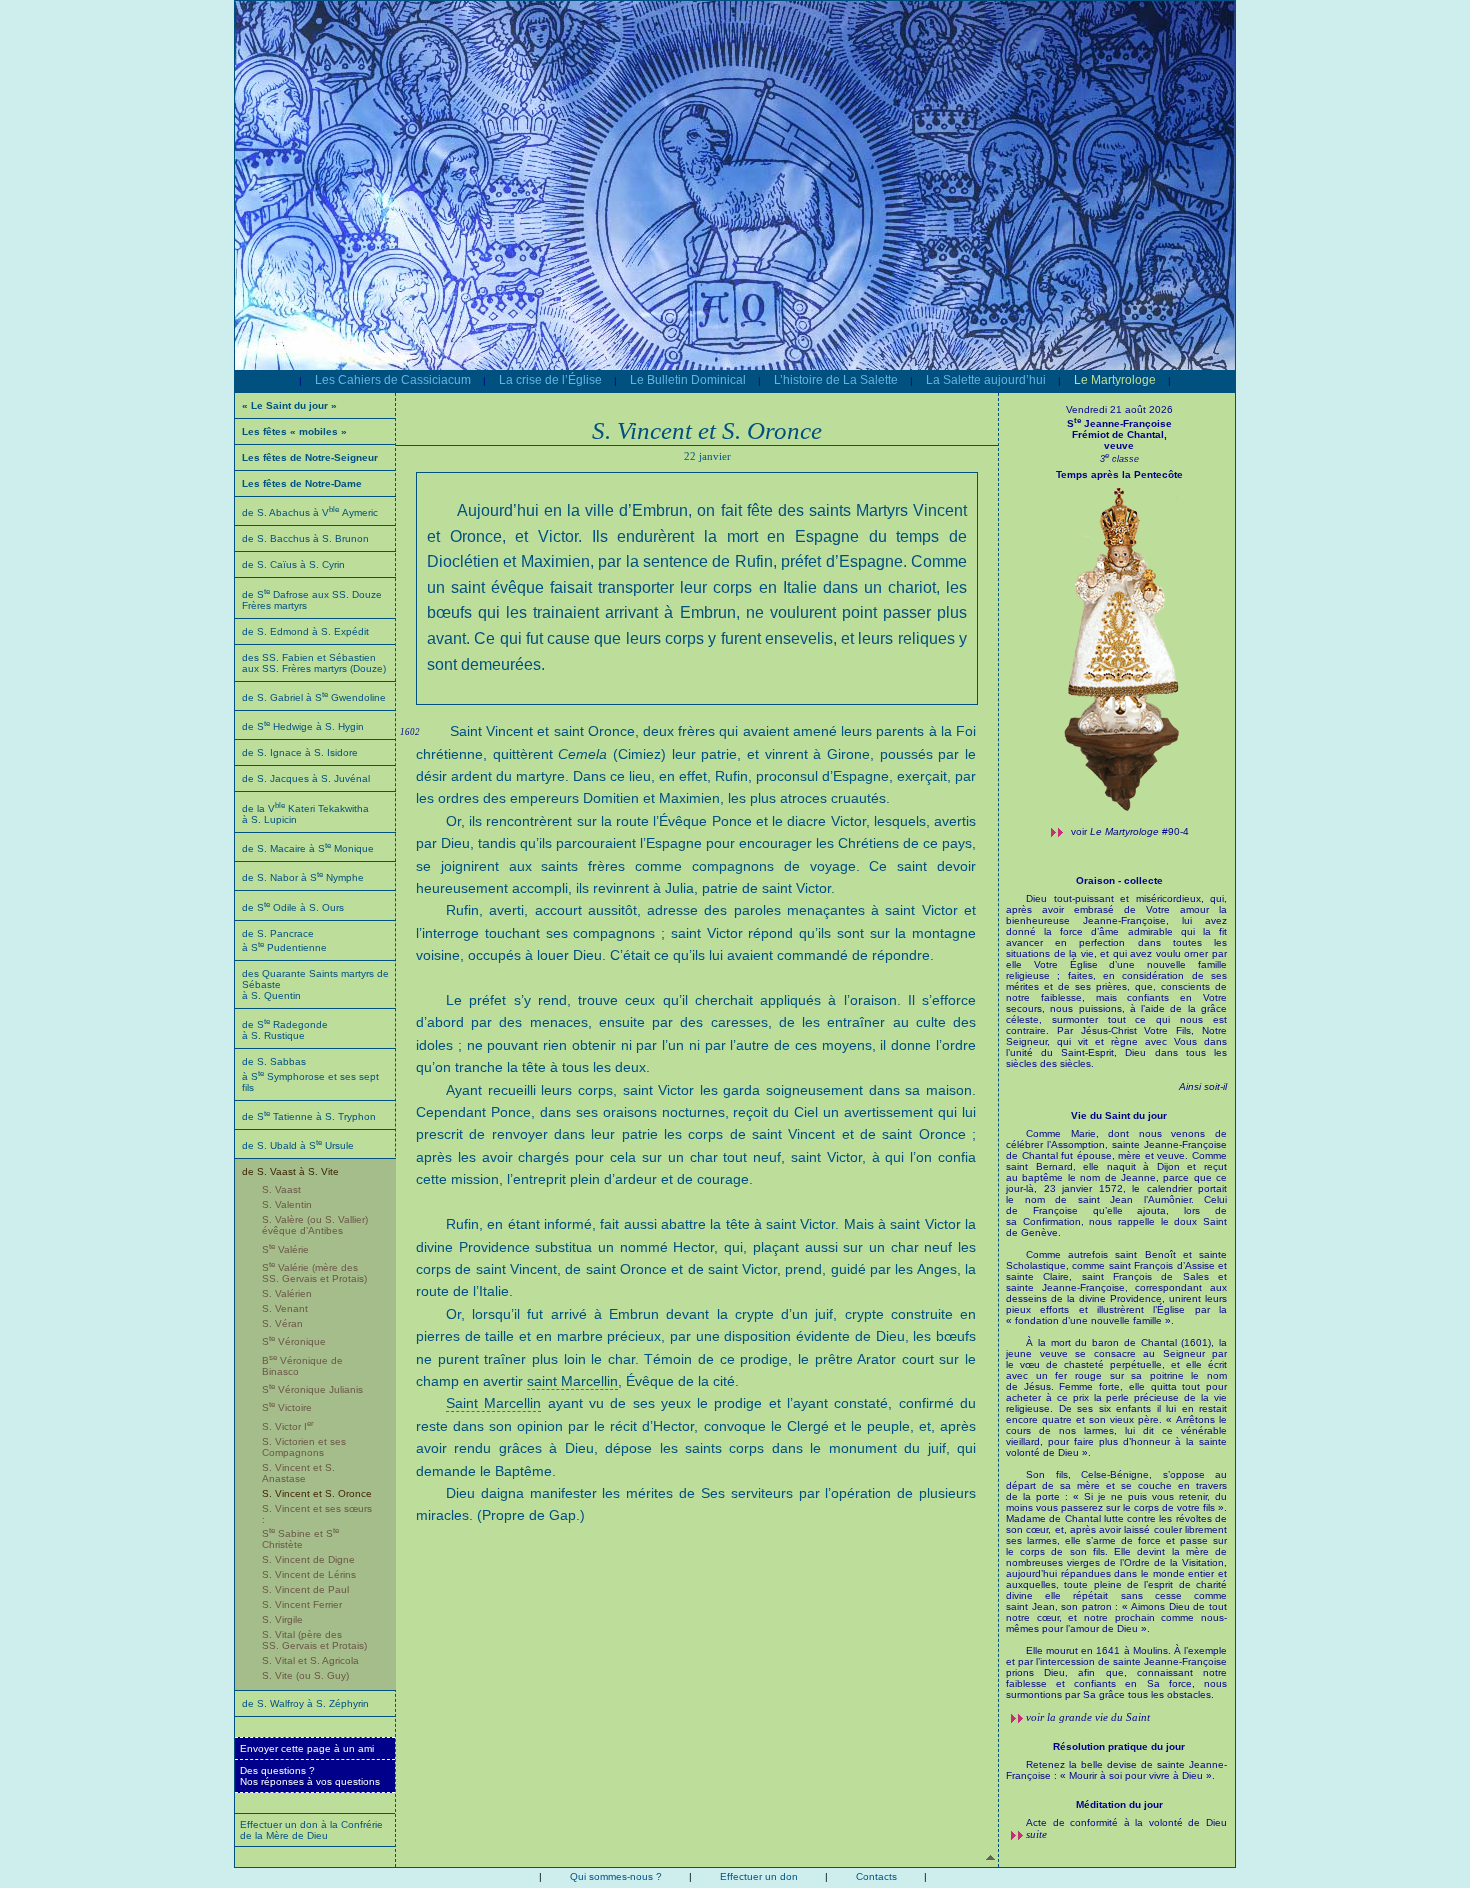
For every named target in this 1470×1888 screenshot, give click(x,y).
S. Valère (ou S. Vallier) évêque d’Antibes (315, 1225)
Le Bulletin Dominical (688, 380)
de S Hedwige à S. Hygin (303, 726)
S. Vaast (281, 1189)
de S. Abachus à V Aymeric (310, 512)
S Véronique (294, 1341)
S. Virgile (282, 1619)
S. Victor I (288, 1426)
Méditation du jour (1119, 1804)
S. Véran (282, 1323)
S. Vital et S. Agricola (310, 1660)
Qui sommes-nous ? (616, 1876)
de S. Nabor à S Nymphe (303, 877)
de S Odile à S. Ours (293, 907)
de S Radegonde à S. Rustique (285, 1030)
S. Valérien (287, 1293)
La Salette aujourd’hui (986, 380)
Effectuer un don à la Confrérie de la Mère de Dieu (311, 1830)
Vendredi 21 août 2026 (1119, 409)
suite (1036, 1834)
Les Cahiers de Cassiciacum (393, 380)
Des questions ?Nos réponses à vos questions (310, 1776)
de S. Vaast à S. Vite (290, 1171)
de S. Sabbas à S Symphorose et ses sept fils (310, 1074)
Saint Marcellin (493, 1403)
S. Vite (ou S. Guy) (305, 1675)
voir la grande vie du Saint (1088, 1717)
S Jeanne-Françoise (1119, 429)
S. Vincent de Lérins (309, 1574)
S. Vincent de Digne (308, 1559)
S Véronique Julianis (312, 1389)
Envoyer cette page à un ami (307, 1748)
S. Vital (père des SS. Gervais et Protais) (314, 1640)
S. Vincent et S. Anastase (298, 1473)
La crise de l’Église (550, 380)
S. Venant (285, 1308)
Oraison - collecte (1119, 880)
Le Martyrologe (1115, 380)
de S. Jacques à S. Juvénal (306, 778)
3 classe (1119, 459)
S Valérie (285, 1249)
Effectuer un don (759, 1876)
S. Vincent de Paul (305, 1589)
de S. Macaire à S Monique (308, 848)
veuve (1119, 445)
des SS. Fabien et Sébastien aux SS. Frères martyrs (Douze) (314, 663)
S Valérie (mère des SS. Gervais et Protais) (314, 1273)
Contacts (876, 1876)
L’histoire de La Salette (836, 380)
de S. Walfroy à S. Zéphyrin (305, 1703)
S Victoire (287, 1407)
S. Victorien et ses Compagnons (304, 1447)
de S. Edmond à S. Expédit (305, 631)
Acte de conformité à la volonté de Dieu (1126, 1822)
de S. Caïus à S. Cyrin (293, 564)
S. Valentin (287, 1204)
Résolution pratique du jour (1119, 1746)
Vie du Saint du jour (1119, 1115)
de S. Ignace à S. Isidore (300, 752)
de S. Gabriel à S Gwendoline (314, 697)
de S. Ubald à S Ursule (298, 1145)
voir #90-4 (1130, 831)
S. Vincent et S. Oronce (317, 1493)
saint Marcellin (572, 1381)
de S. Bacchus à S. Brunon (305, 538)
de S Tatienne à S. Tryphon (309, 1116)
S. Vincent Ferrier (302, 1604)
